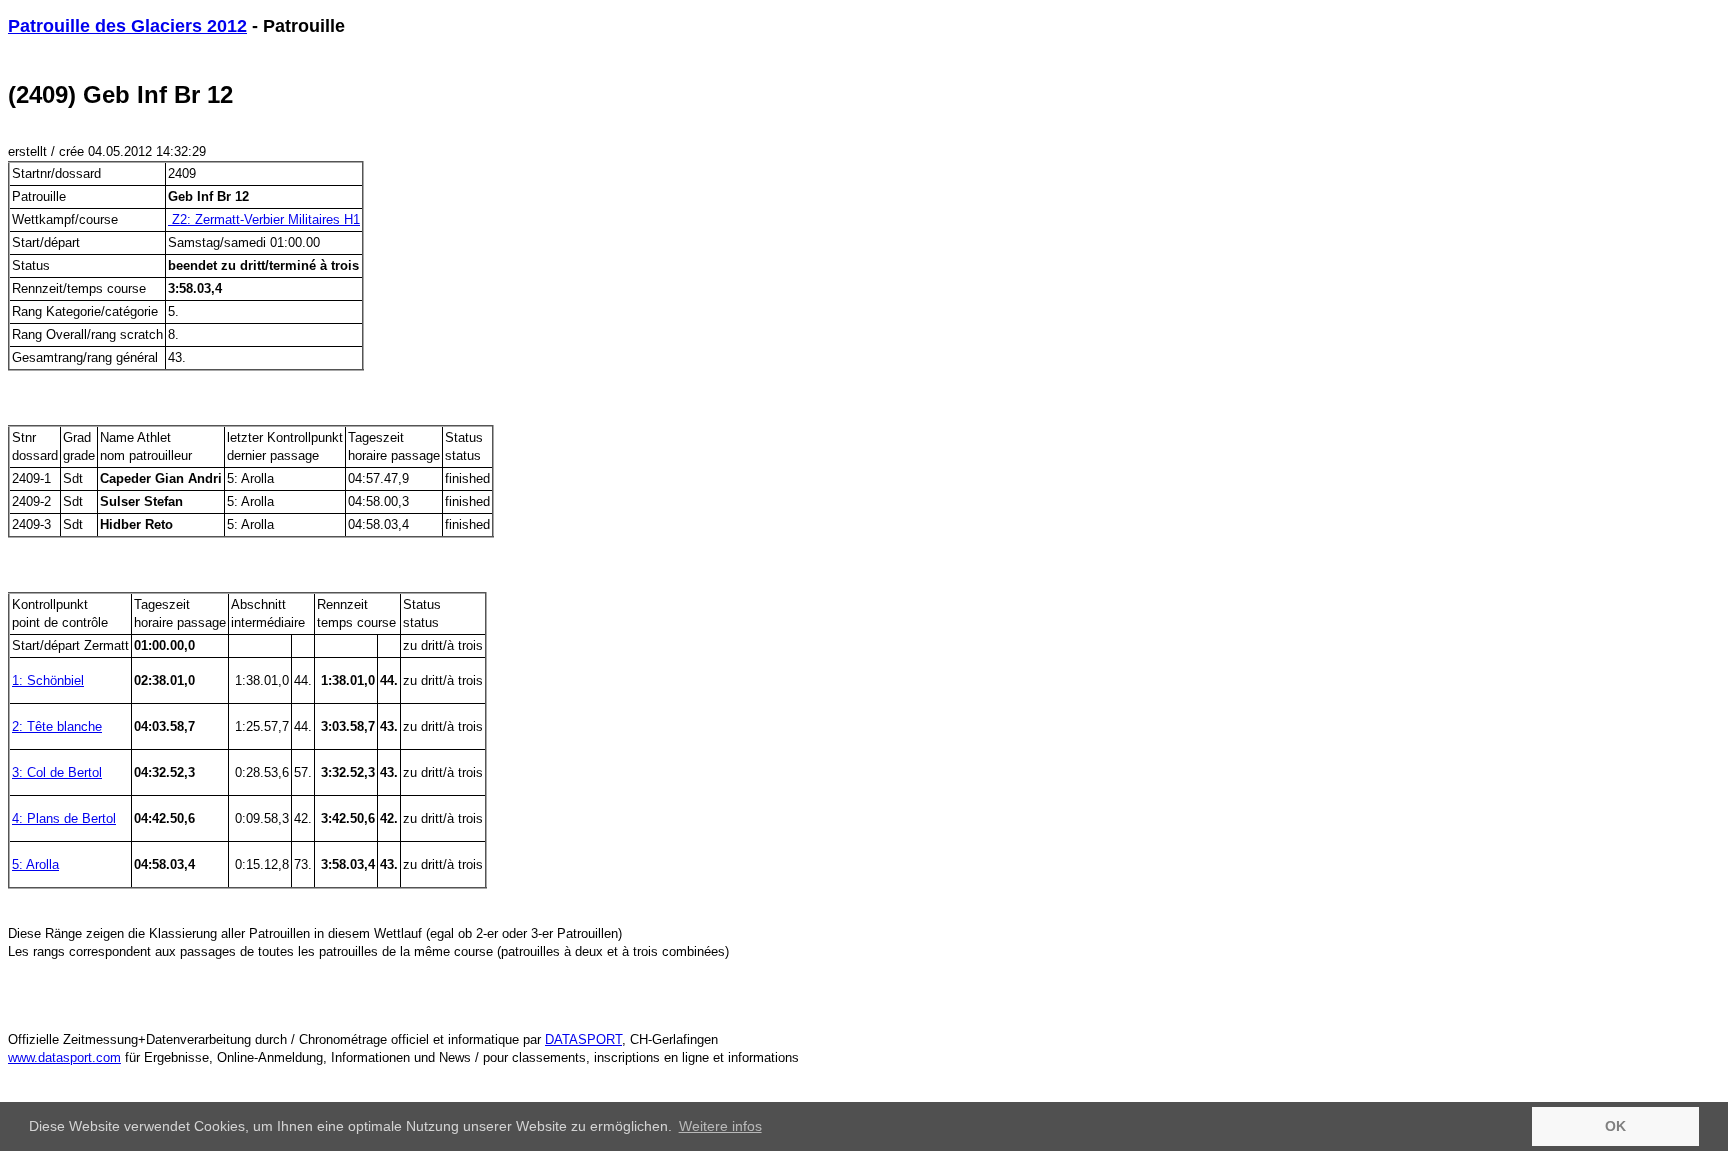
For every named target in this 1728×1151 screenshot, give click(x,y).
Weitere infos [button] (720, 1126)
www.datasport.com (64, 1057)
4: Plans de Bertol (64, 818)
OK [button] (1615, 1126)
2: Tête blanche (57, 726)
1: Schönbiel (48, 680)
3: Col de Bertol (57, 772)
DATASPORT (583, 1039)
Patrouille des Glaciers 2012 (127, 26)
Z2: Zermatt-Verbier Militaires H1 (264, 219)
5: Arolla (35, 864)
